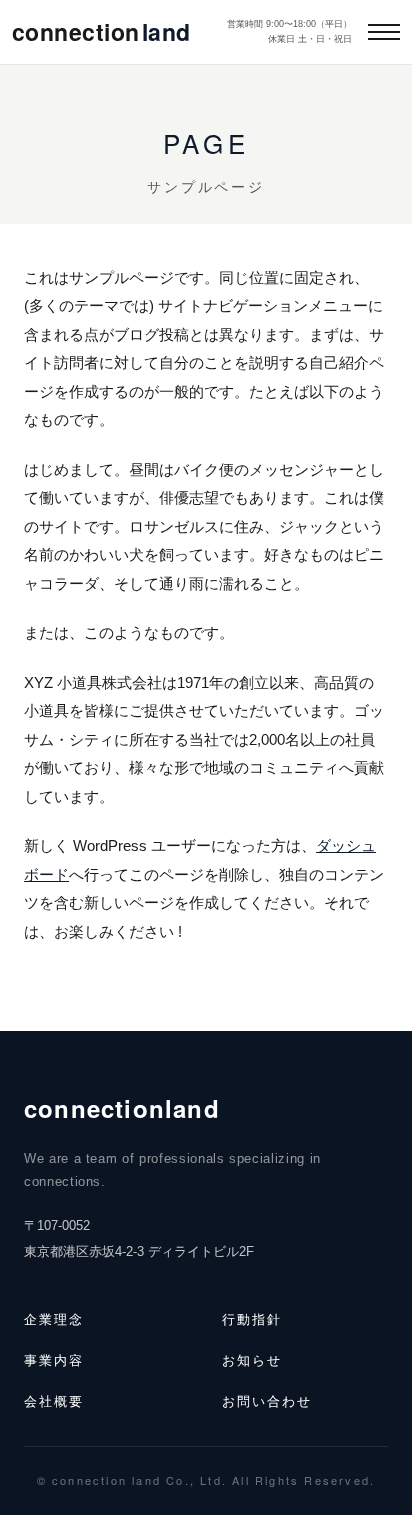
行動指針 (252, 1318)
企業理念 (54, 1318)
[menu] (384, 32)
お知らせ (252, 1359)
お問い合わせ (267, 1400)
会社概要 (54, 1400)
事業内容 (54, 1359)
